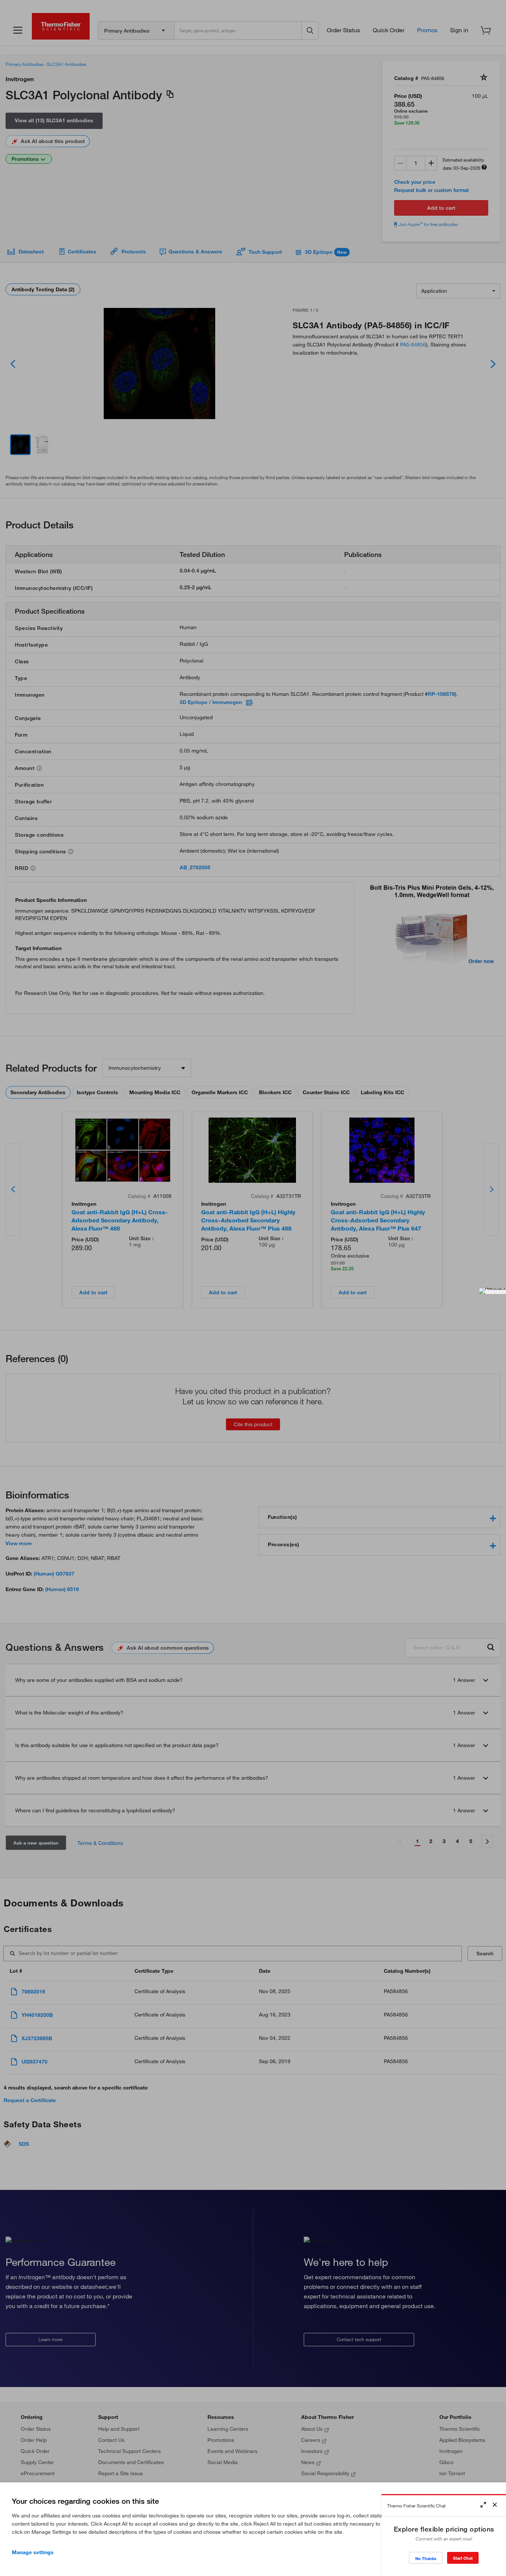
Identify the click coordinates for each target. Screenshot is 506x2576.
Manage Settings (33, 2552)
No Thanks (426, 2558)
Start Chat (463, 2558)
